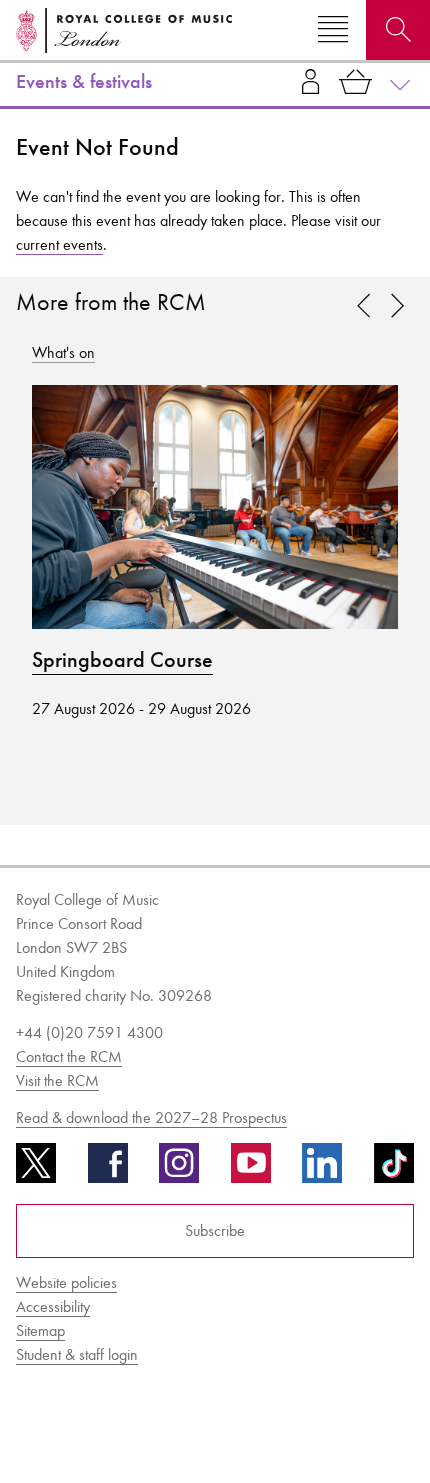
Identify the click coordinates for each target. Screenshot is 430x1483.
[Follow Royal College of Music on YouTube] (251, 1170)
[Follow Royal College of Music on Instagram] (179, 1170)
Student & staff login (77, 1354)
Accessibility (53, 1306)
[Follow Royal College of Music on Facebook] (108, 1170)
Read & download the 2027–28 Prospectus (151, 1117)
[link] (397, 307)
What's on (63, 352)
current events (59, 244)
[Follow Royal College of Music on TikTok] (394, 1170)
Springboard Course (122, 660)
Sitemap (40, 1330)
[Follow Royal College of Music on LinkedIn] (322, 1170)
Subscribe (215, 1230)
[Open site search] (398, 30)
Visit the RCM (57, 1080)
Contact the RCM (69, 1056)
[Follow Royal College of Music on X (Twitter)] (36, 1170)
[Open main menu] (333, 30)
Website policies (66, 1282)
